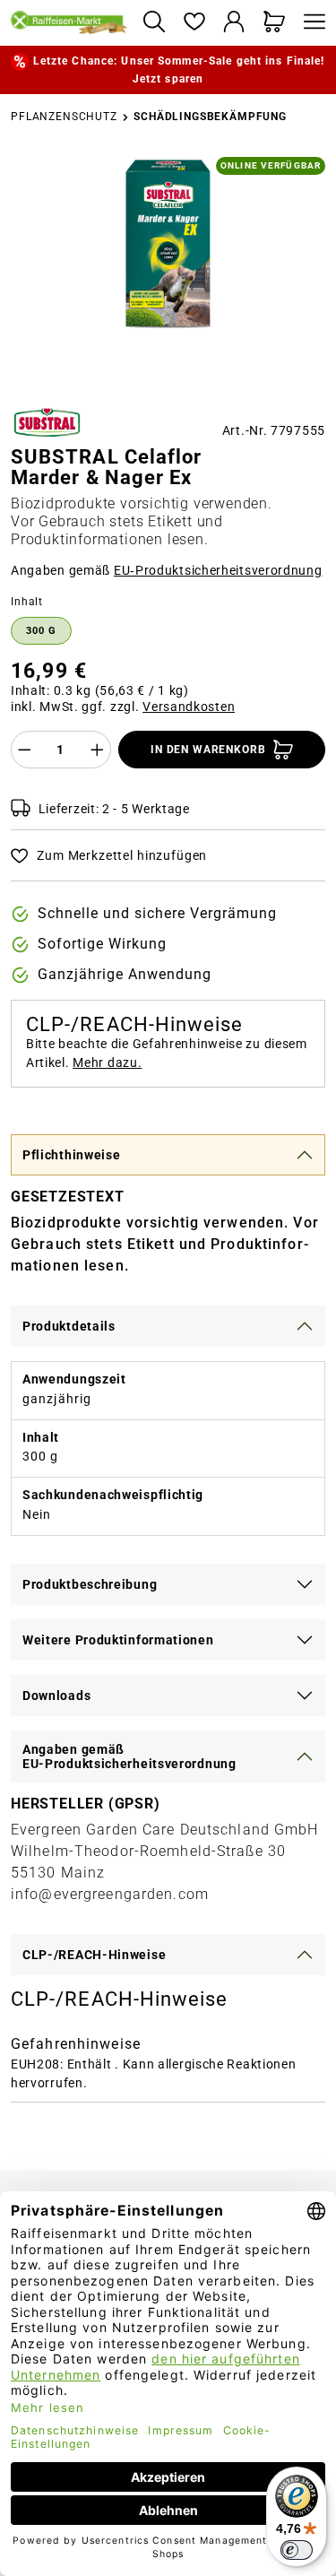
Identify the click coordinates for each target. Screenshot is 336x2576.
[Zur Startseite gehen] (69, 22)
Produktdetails (69, 1326)
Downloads (56, 1696)
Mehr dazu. (107, 1062)
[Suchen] (154, 23)
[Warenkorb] (275, 23)
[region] (168, 273)
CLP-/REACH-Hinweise (94, 1955)
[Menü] (310, 23)
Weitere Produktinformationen (118, 1640)
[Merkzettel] (194, 23)
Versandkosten (189, 707)
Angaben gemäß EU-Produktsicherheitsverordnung (129, 1756)
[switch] (297, 2550)
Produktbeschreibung (90, 1584)
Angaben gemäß (167, 570)
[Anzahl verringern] (24, 750)
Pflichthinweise (72, 1155)
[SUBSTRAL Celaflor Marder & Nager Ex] (168, 251)
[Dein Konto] (234, 23)
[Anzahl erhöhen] (98, 750)
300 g (41, 631)
